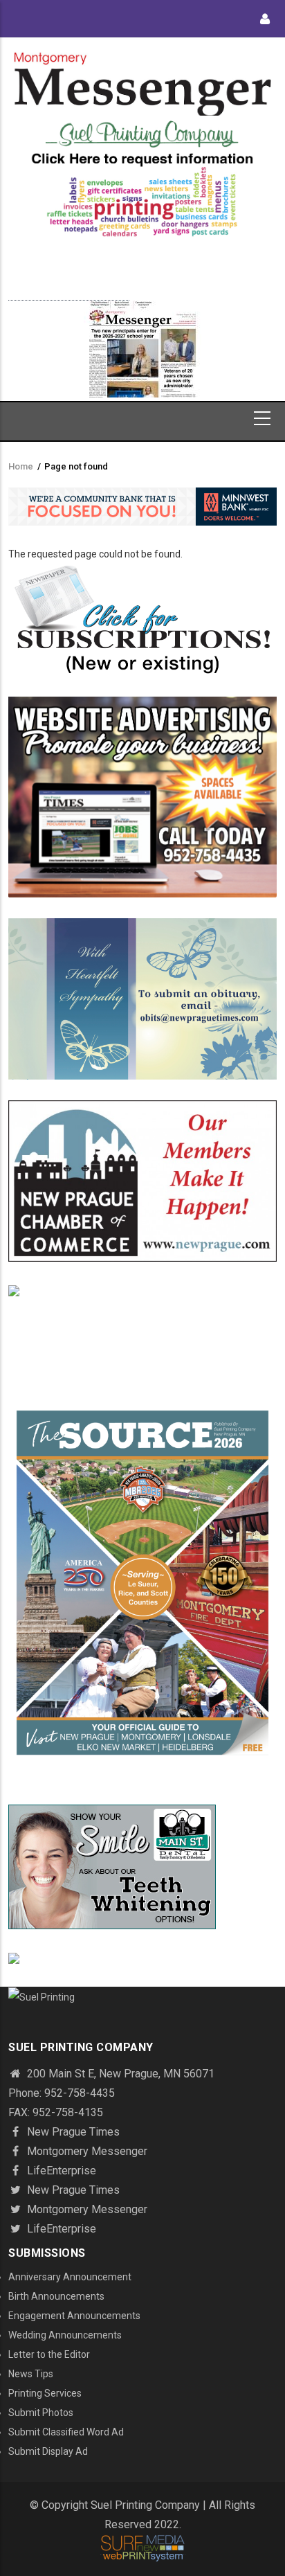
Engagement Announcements (74, 2316)
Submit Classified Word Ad (66, 2432)
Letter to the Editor (49, 2354)
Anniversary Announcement (70, 2277)
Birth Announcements (56, 2296)
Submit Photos (41, 2413)
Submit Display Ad (48, 2451)
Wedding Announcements (65, 2335)
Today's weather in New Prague (69, 294)
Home (21, 466)
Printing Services (45, 2393)
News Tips (31, 2374)
